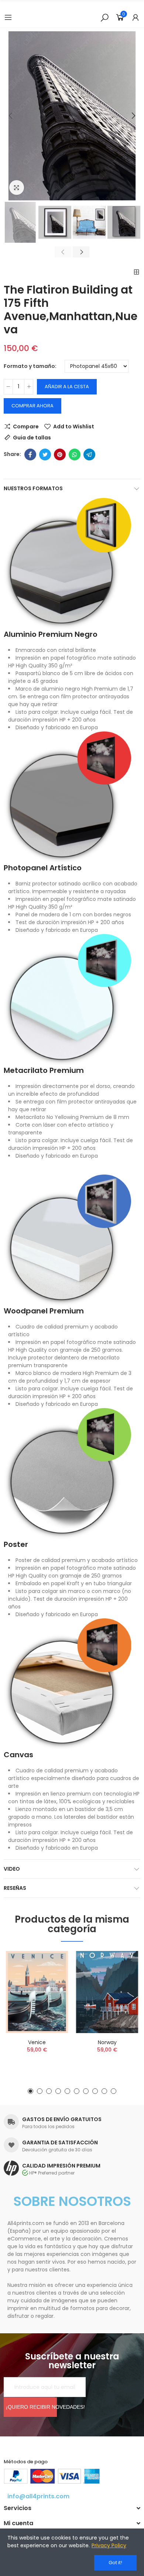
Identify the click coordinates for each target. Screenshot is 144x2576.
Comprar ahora (32, 406)
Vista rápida (52, 1993)
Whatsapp (75, 455)
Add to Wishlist (74, 427)
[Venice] (37, 1992)
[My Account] (136, 17)
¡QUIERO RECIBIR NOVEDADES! (31, 2407)
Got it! (115, 2563)
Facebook (30, 455)
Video (12, 1869)
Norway (107, 2042)
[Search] (104, 17)
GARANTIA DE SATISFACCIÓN (60, 2142)
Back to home (137, 272)
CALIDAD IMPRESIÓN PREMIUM (61, 2166)
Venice (37, 2042)
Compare (26, 427)
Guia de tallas (32, 438)
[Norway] (107, 1992)
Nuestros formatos (33, 488)
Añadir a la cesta (67, 387)
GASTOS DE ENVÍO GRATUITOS (62, 2119)
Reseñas (15, 1888)
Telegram (89, 455)
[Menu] (8, 17)
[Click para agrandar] (17, 187)
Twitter (45, 455)
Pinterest (60, 455)
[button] (11, 116)
